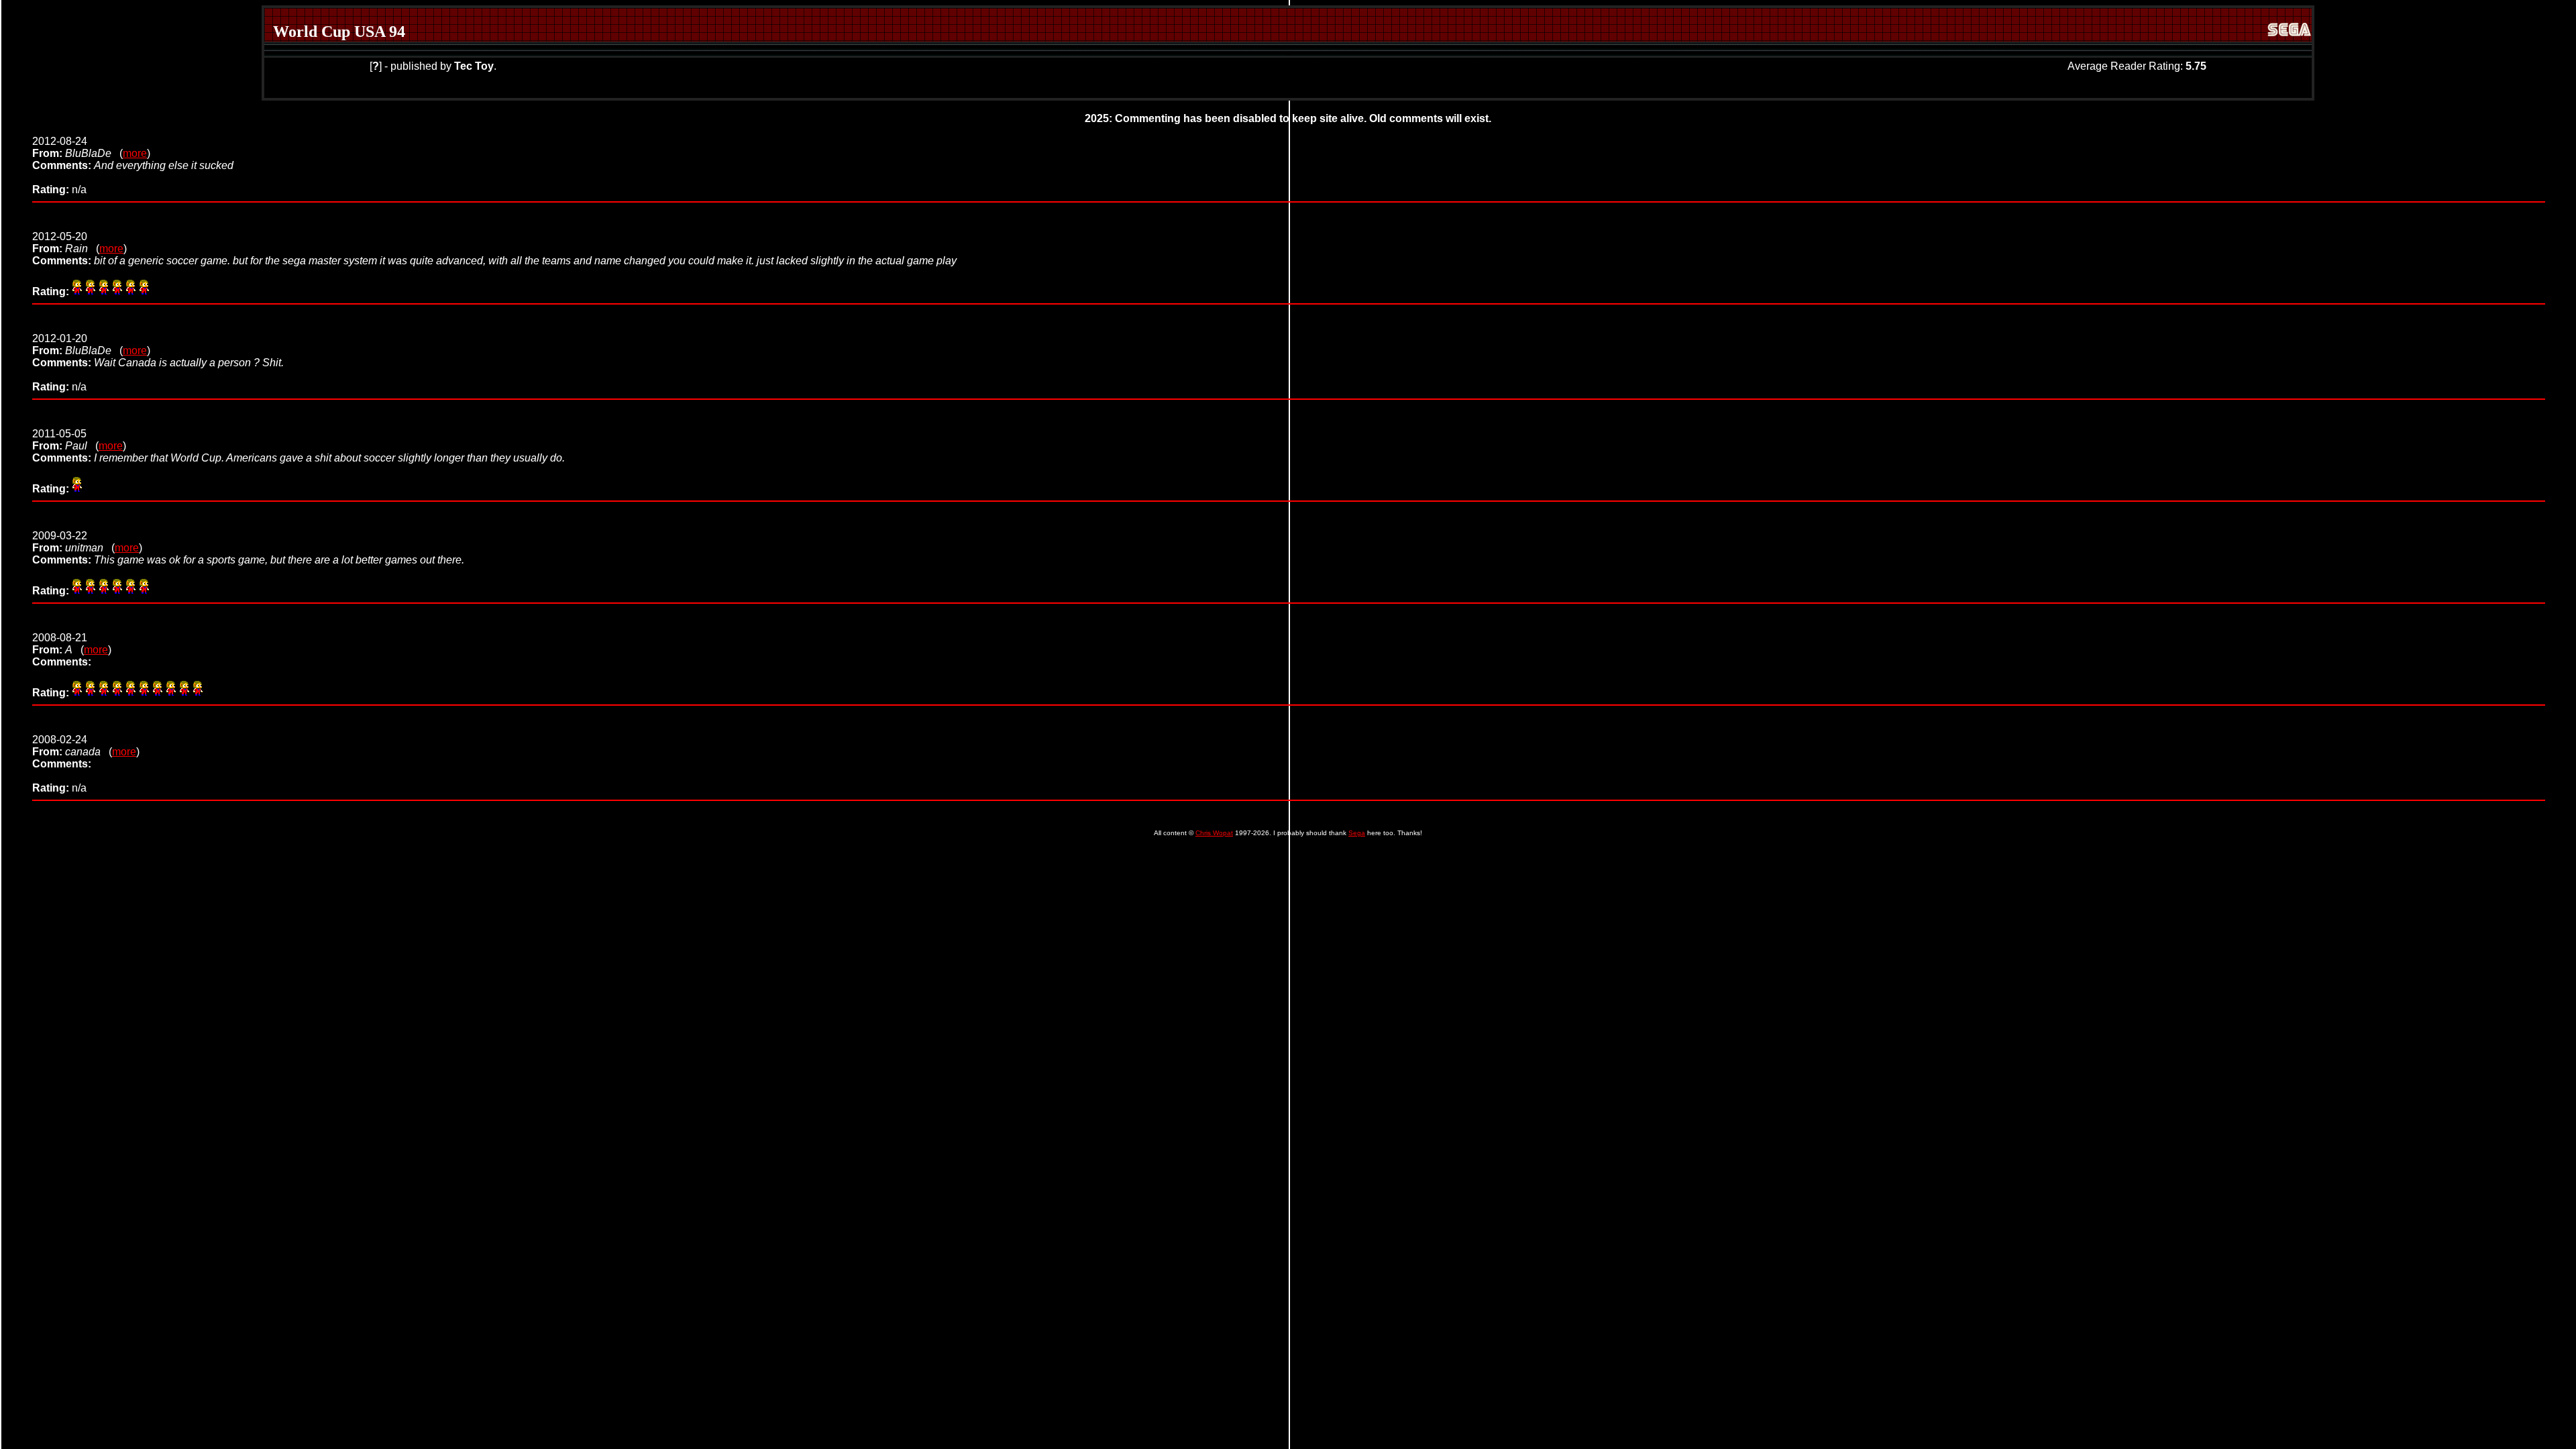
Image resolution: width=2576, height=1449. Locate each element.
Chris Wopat (1214, 833)
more (135, 153)
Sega (1357, 833)
